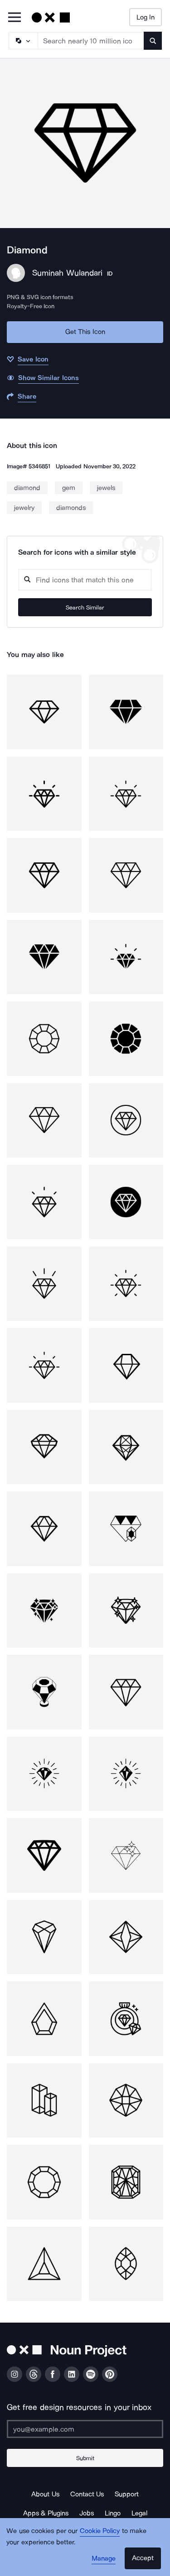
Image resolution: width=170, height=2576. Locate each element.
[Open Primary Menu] (15, 18)
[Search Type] (23, 41)
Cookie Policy (100, 2531)
